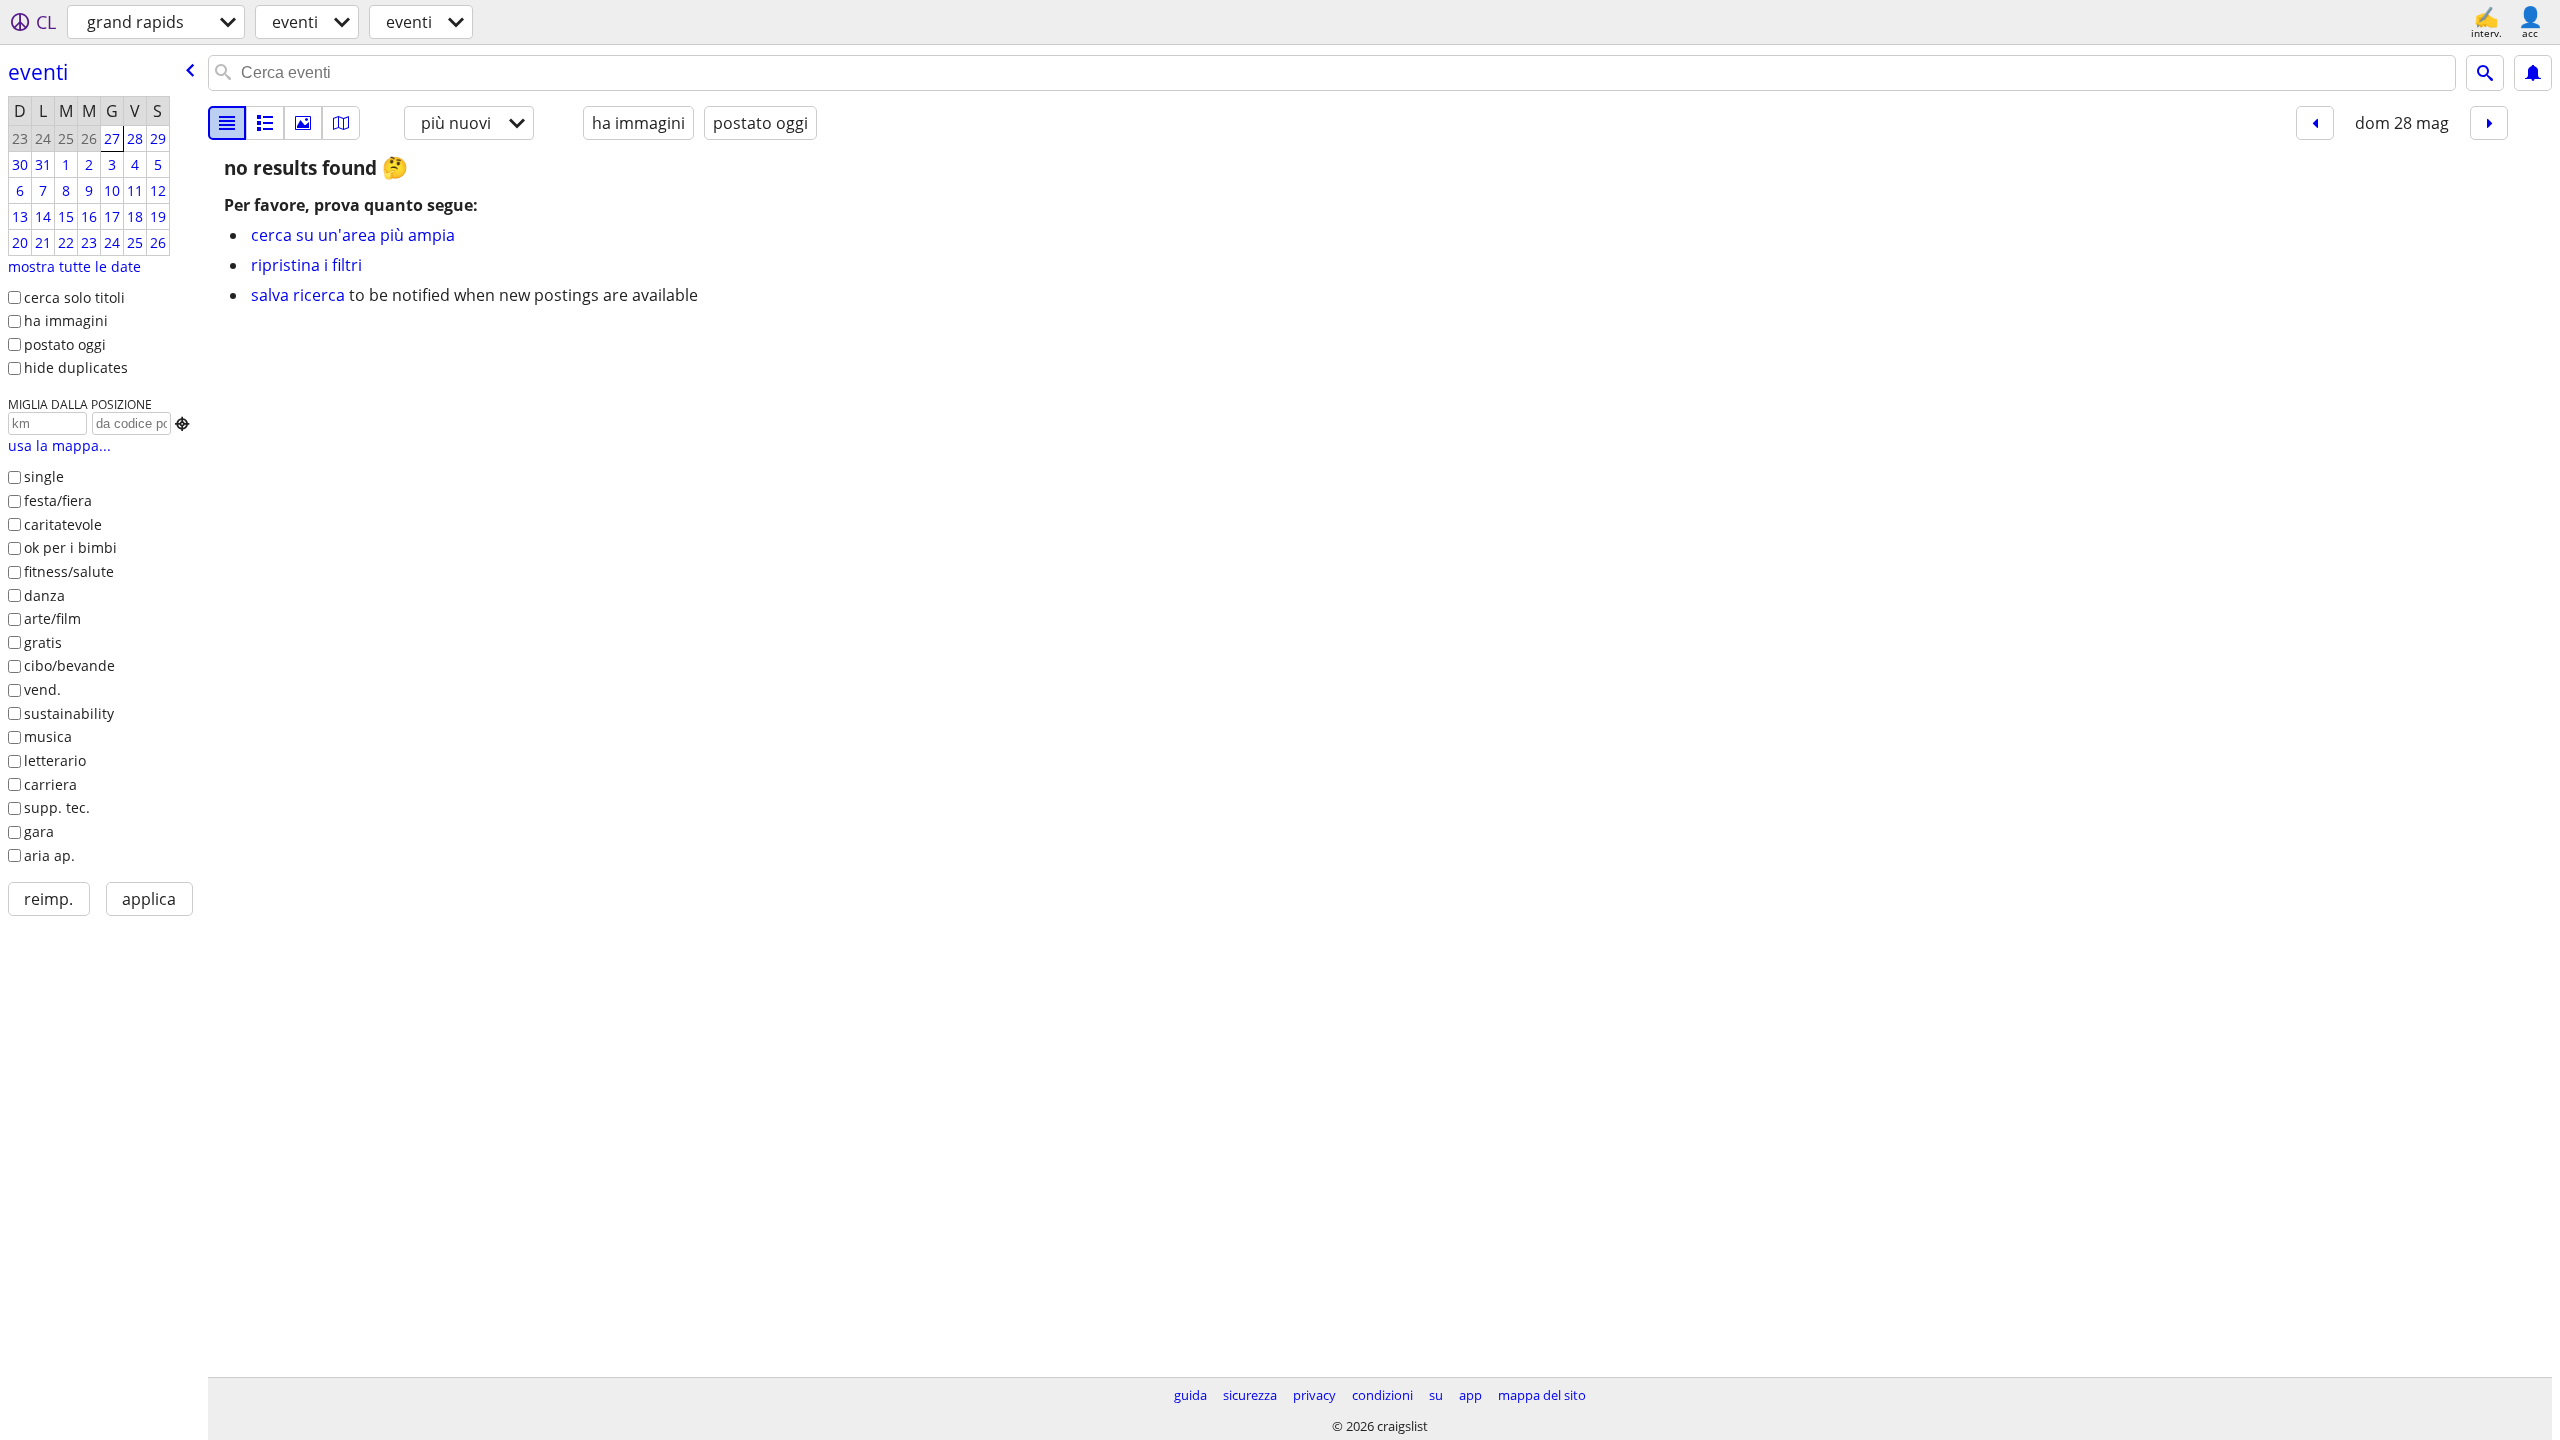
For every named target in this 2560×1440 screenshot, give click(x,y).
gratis (43, 642)
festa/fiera (58, 500)
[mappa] (341, 123)
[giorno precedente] (2315, 123)
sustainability (69, 713)
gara (39, 831)
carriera (50, 784)
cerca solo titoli (74, 297)
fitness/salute (69, 571)
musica (48, 736)
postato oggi (65, 344)
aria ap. (49, 855)
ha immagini (66, 320)
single (44, 476)
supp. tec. (57, 807)
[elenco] (227, 123)
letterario (55, 760)
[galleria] (303, 123)
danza (44, 595)
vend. (42, 689)
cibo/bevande (69, 665)
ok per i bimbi (70, 547)
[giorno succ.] (2489, 123)
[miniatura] (265, 123)
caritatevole (63, 524)
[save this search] (2533, 73)
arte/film (52, 618)
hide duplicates (76, 367)
